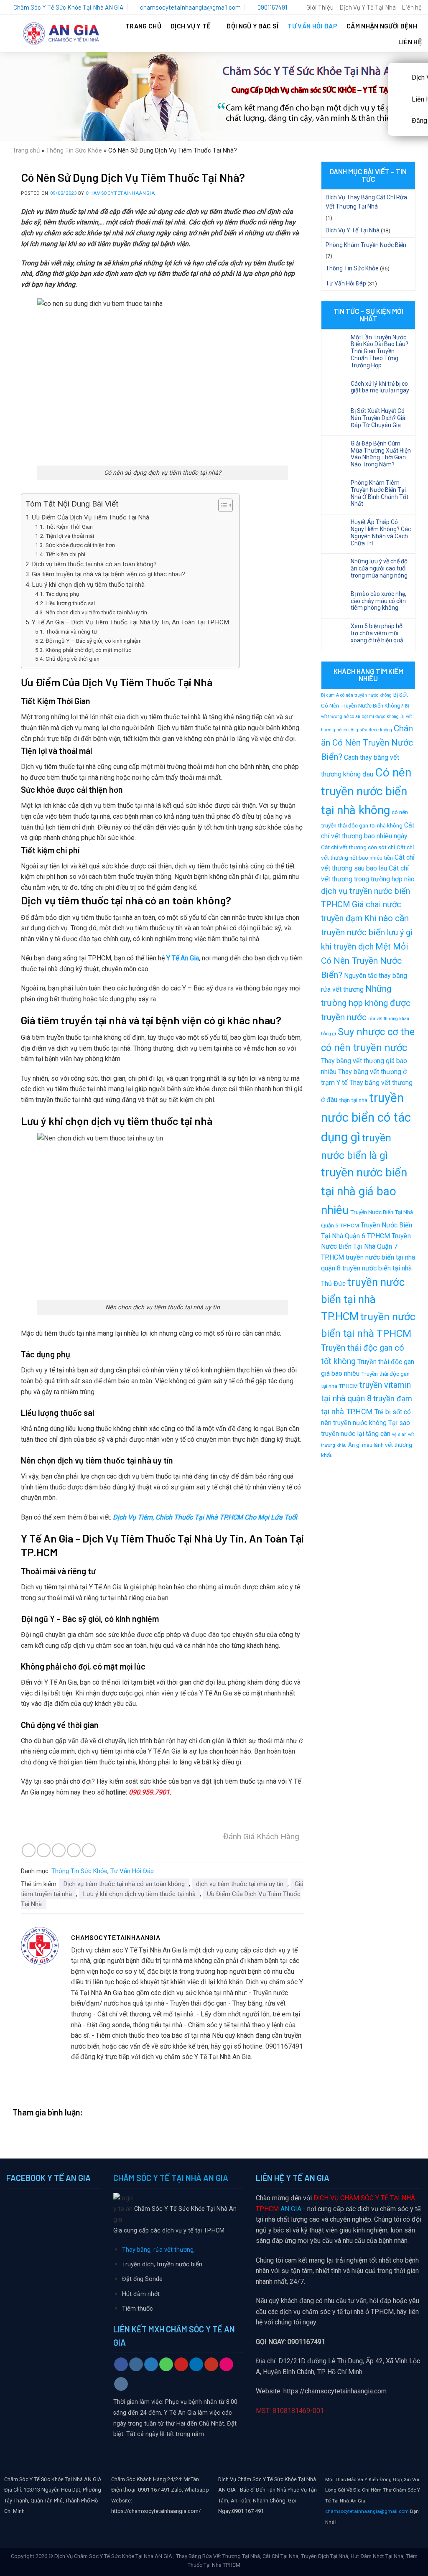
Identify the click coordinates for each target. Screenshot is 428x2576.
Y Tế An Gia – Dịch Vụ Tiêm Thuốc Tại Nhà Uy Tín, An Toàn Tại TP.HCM (131, 622)
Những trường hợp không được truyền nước (366, 1003)
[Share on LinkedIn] (89, 1850)
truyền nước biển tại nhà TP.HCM (363, 1299)
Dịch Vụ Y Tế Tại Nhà (368, 7)
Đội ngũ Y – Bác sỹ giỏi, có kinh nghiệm (94, 641)
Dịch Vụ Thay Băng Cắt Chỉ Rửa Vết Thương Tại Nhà (366, 202)
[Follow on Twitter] (151, 2365)
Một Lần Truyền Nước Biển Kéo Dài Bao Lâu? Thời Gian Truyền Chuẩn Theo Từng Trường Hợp (380, 351)
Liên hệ (412, 7)
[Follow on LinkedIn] (196, 2365)
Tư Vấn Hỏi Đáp (312, 26)
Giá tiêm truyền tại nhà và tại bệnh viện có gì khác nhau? (108, 574)
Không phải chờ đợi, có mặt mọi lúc (88, 650)
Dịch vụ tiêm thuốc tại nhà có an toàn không (124, 1884)
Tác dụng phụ (62, 594)
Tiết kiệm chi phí (65, 554)
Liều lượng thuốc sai (70, 603)
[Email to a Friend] (59, 1850)
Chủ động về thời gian (73, 659)
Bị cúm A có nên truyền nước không (356, 695)
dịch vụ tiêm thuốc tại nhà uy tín (240, 1884)
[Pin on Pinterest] (74, 1850)
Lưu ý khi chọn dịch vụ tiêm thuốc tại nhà (88, 585)
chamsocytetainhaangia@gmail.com (367, 2511)
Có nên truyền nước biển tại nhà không (366, 791)
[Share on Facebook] (29, 1850)
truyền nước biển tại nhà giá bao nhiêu (364, 1191)
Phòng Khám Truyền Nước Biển (366, 245)
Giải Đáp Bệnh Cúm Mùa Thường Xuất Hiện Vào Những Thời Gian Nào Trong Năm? (381, 454)
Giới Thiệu (320, 7)
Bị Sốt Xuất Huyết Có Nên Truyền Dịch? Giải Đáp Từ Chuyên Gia (379, 418)
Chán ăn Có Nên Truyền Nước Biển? (367, 742)
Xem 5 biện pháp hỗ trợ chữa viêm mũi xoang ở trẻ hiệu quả (377, 633)
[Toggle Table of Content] (221, 505)
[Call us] (166, 2365)
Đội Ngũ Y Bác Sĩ (252, 26)
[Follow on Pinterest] (181, 2365)
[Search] (297, 7)
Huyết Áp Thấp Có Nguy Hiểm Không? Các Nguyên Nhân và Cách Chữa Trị (381, 532)
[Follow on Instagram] (136, 2365)
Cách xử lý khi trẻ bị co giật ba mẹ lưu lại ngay (380, 387)
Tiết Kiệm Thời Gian (69, 527)
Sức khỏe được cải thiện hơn (80, 545)
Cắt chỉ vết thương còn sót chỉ (358, 847)
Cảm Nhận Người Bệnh (382, 26)
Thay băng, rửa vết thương (158, 2250)
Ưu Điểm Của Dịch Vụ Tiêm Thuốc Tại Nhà (90, 517)
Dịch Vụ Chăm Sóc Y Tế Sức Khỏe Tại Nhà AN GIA (113, 2556)
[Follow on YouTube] (211, 2365)
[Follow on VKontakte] (121, 2384)
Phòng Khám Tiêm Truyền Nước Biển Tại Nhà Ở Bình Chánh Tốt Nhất (380, 493)
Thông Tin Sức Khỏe (74, 150)
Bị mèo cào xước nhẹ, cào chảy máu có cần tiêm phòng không (378, 601)
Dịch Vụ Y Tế (191, 26)
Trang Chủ (143, 26)
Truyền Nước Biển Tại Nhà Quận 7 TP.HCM (366, 1247)
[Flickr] (226, 2365)
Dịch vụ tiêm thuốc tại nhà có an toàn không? (94, 564)
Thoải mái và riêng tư (71, 631)
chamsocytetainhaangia (120, 193)
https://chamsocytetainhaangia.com (335, 2391)
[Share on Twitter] (44, 1850)
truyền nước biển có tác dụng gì (366, 1117)
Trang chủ (26, 150)
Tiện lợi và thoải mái (70, 536)
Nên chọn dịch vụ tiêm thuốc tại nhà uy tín (96, 612)
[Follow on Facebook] (121, 2365)
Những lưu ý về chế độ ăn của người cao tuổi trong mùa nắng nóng (379, 568)
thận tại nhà (353, 1100)
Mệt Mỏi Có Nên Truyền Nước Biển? (365, 961)
